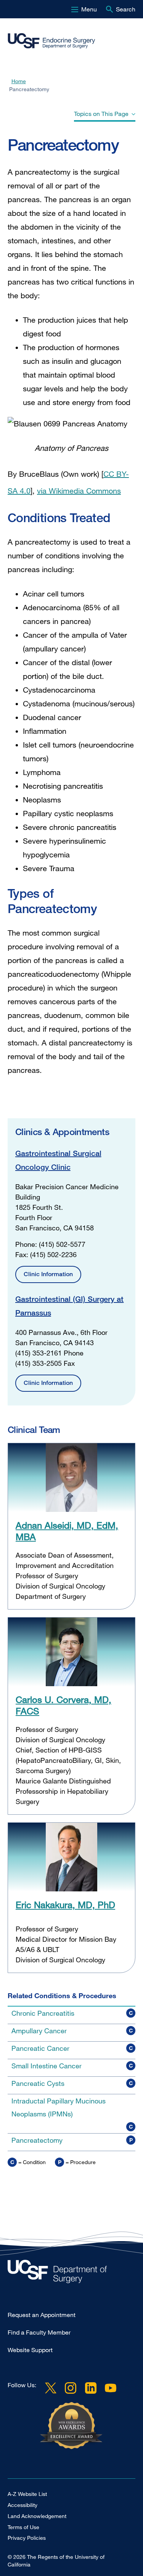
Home (19, 81)
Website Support (30, 2350)
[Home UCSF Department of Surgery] (71, 2273)
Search (126, 9)
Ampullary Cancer (39, 2031)
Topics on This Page (101, 114)
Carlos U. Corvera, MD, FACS (63, 1705)
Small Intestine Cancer (47, 2066)
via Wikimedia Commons (79, 491)
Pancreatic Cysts (38, 2083)
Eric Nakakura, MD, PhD (65, 1905)
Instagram (71, 2388)
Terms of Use (23, 2527)
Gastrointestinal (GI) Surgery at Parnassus (69, 1306)
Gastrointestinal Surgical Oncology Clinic (58, 1160)
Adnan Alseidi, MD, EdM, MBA (67, 1531)
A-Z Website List (27, 2494)
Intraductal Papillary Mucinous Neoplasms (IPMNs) (59, 2107)
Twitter (51, 2388)
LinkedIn (90, 2388)
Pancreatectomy (37, 2140)
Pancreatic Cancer (40, 2048)
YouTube (111, 2388)
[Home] (68, 41)
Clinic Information (48, 1274)
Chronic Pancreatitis (43, 2013)
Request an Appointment (42, 2315)
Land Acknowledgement (37, 2516)
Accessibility (22, 2505)
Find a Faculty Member (39, 2332)
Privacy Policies (27, 2538)
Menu (89, 9)
